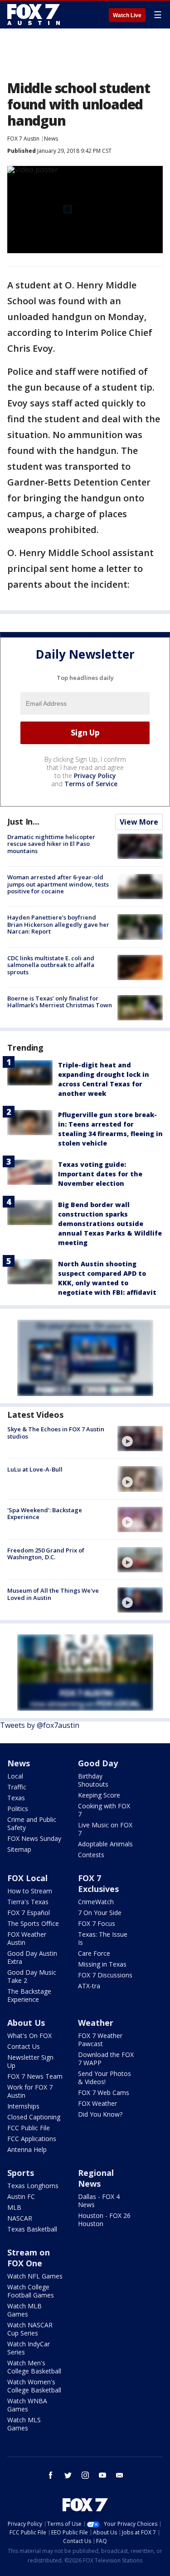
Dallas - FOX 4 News (99, 2201)
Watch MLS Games (24, 2424)
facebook (51, 2475)
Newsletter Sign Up (30, 2061)
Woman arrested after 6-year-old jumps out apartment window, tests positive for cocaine (58, 884)
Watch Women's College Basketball (34, 2386)
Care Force (94, 1953)
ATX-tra (89, 1986)
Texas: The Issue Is (103, 1938)
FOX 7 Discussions (105, 1975)
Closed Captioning (34, 2117)
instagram (85, 2475)
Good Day (98, 1763)
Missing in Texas (102, 1964)
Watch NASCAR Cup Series (30, 2329)
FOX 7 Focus (97, 1923)
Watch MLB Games (24, 2310)
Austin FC (21, 2196)
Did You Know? (100, 2114)
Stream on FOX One (29, 2258)
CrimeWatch (96, 1902)
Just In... (23, 821)
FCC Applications (32, 2139)
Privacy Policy (95, 776)
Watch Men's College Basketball (34, 2367)
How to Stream (30, 1891)
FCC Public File (29, 2128)
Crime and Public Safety (32, 1823)
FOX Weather (97, 2103)
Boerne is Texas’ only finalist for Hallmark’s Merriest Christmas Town (60, 1002)
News (51, 139)
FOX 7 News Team (35, 2076)
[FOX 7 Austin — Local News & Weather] (34, 14)
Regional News (96, 2178)
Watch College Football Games (31, 2291)
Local (15, 1776)
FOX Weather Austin (27, 1938)
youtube (102, 2475)
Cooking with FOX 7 (104, 1810)
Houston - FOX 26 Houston (104, 2220)
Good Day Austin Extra (32, 1957)
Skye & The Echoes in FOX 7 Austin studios (56, 1433)
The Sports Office (33, 1923)
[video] (140, 1439)
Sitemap (19, 1849)
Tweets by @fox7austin (40, 1725)
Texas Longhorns (33, 2186)
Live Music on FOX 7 (105, 1829)
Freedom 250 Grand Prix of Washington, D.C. (46, 1554)
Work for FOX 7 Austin (30, 2091)
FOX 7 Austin (23, 139)
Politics (18, 1809)
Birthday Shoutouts (93, 1780)
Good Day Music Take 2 (32, 1976)
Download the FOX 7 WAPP (106, 2059)
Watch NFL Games (35, 2276)
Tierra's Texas (28, 1902)
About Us (26, 2023)
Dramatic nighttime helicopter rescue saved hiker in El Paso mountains (51, 844)
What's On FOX (29, 2036)
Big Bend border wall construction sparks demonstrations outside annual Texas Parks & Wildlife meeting (110, 1224)
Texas (16, 1798)
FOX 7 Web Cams (104, 2092)
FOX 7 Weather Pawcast (100, 2040)
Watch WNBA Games (27, 2405)
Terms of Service (91, 784)
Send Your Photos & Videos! (104, 2078)
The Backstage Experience (29, 1995)
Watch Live (127, 15)
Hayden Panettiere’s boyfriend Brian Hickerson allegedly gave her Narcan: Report (58, 924)
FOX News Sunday (34, 1838)
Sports (21, 2173)
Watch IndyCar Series (29, 2348)
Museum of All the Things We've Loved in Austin (53, 1594)
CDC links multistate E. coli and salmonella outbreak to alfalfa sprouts (51, 965)
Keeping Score (99, 1795)
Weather (96, 2023)
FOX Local (27, 1878)
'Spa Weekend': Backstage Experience (45, 1514)
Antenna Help (27, 2149)
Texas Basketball (32, 2229)
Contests (91, 1855)
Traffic (17, 1787)
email (120, 2475)
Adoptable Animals (105, 1844)
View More (139, 822)
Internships (23, 2106)
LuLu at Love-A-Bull (35, 1469)
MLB (14, 2207)
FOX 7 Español (29, 1913)
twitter (68, 2475)
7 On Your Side (100, 1913)
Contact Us (24, 2046)
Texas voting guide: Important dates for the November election (100, 1174)
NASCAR (20, 2218)
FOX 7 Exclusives (98, 1883)
